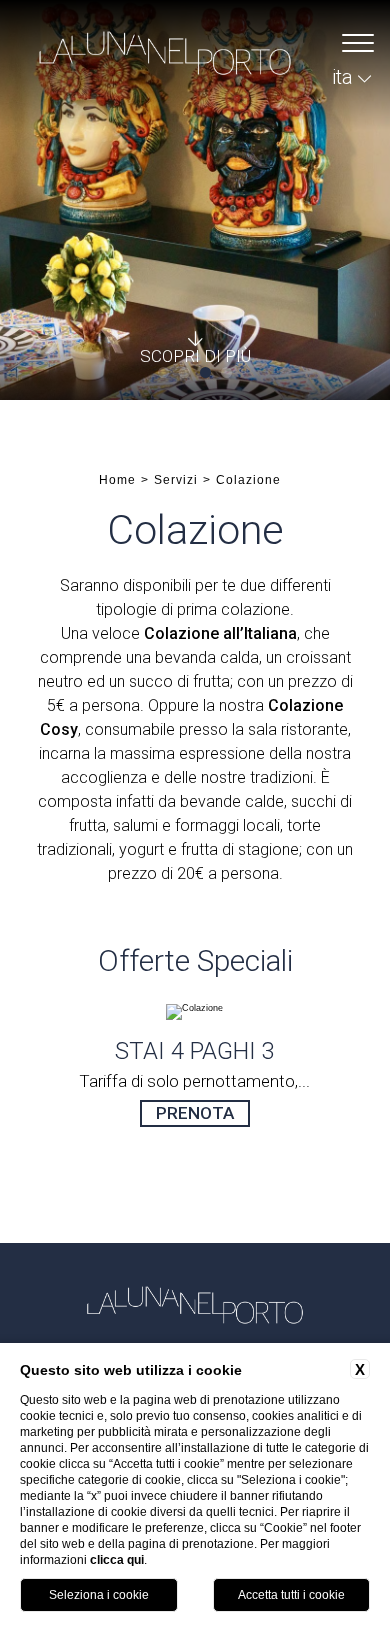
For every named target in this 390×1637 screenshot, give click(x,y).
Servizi (176, 480)
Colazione (248, 480)
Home (117, 480)
